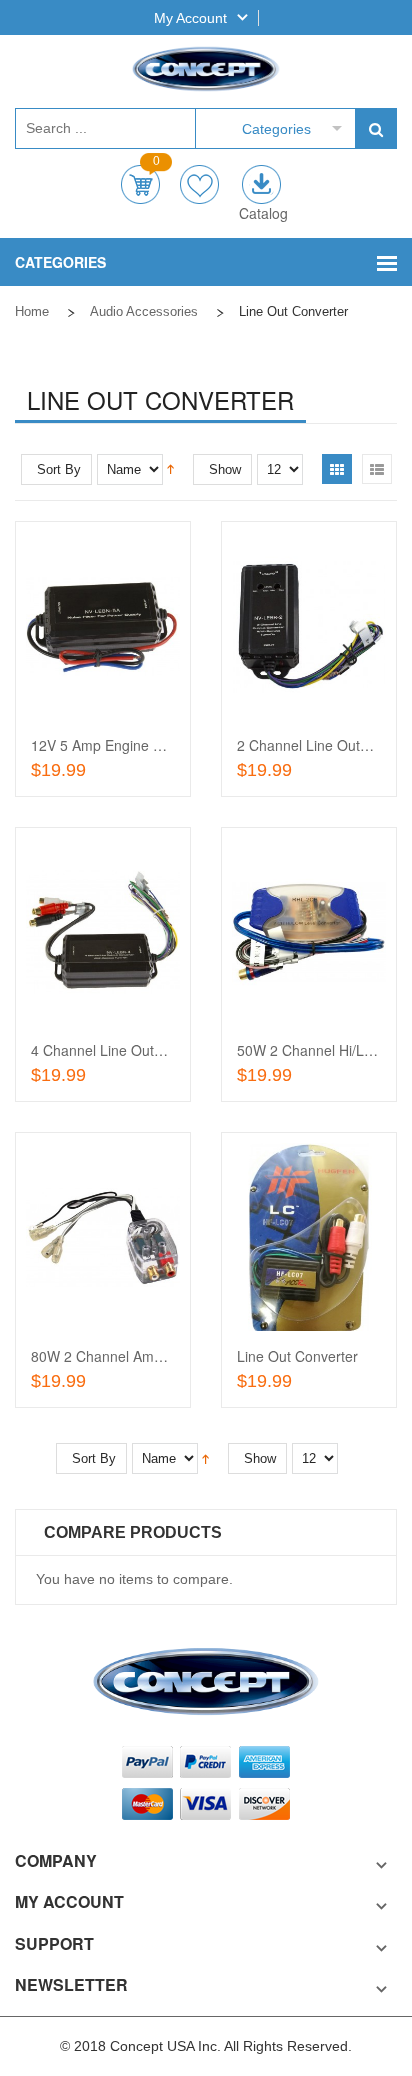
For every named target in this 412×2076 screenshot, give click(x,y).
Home (32, 311)
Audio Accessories (144, 311)
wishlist (199, 184)
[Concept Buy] (206, 69)
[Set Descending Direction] (170, 468)
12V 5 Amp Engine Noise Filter (128, 745)
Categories (276, 129)
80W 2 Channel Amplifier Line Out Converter (172, 1356)
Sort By (59, 469)
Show (225, 469)
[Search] (375, 128)
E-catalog (261, 184)
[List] (377, 469)
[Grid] (337, 469)
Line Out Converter (297, 1356)
